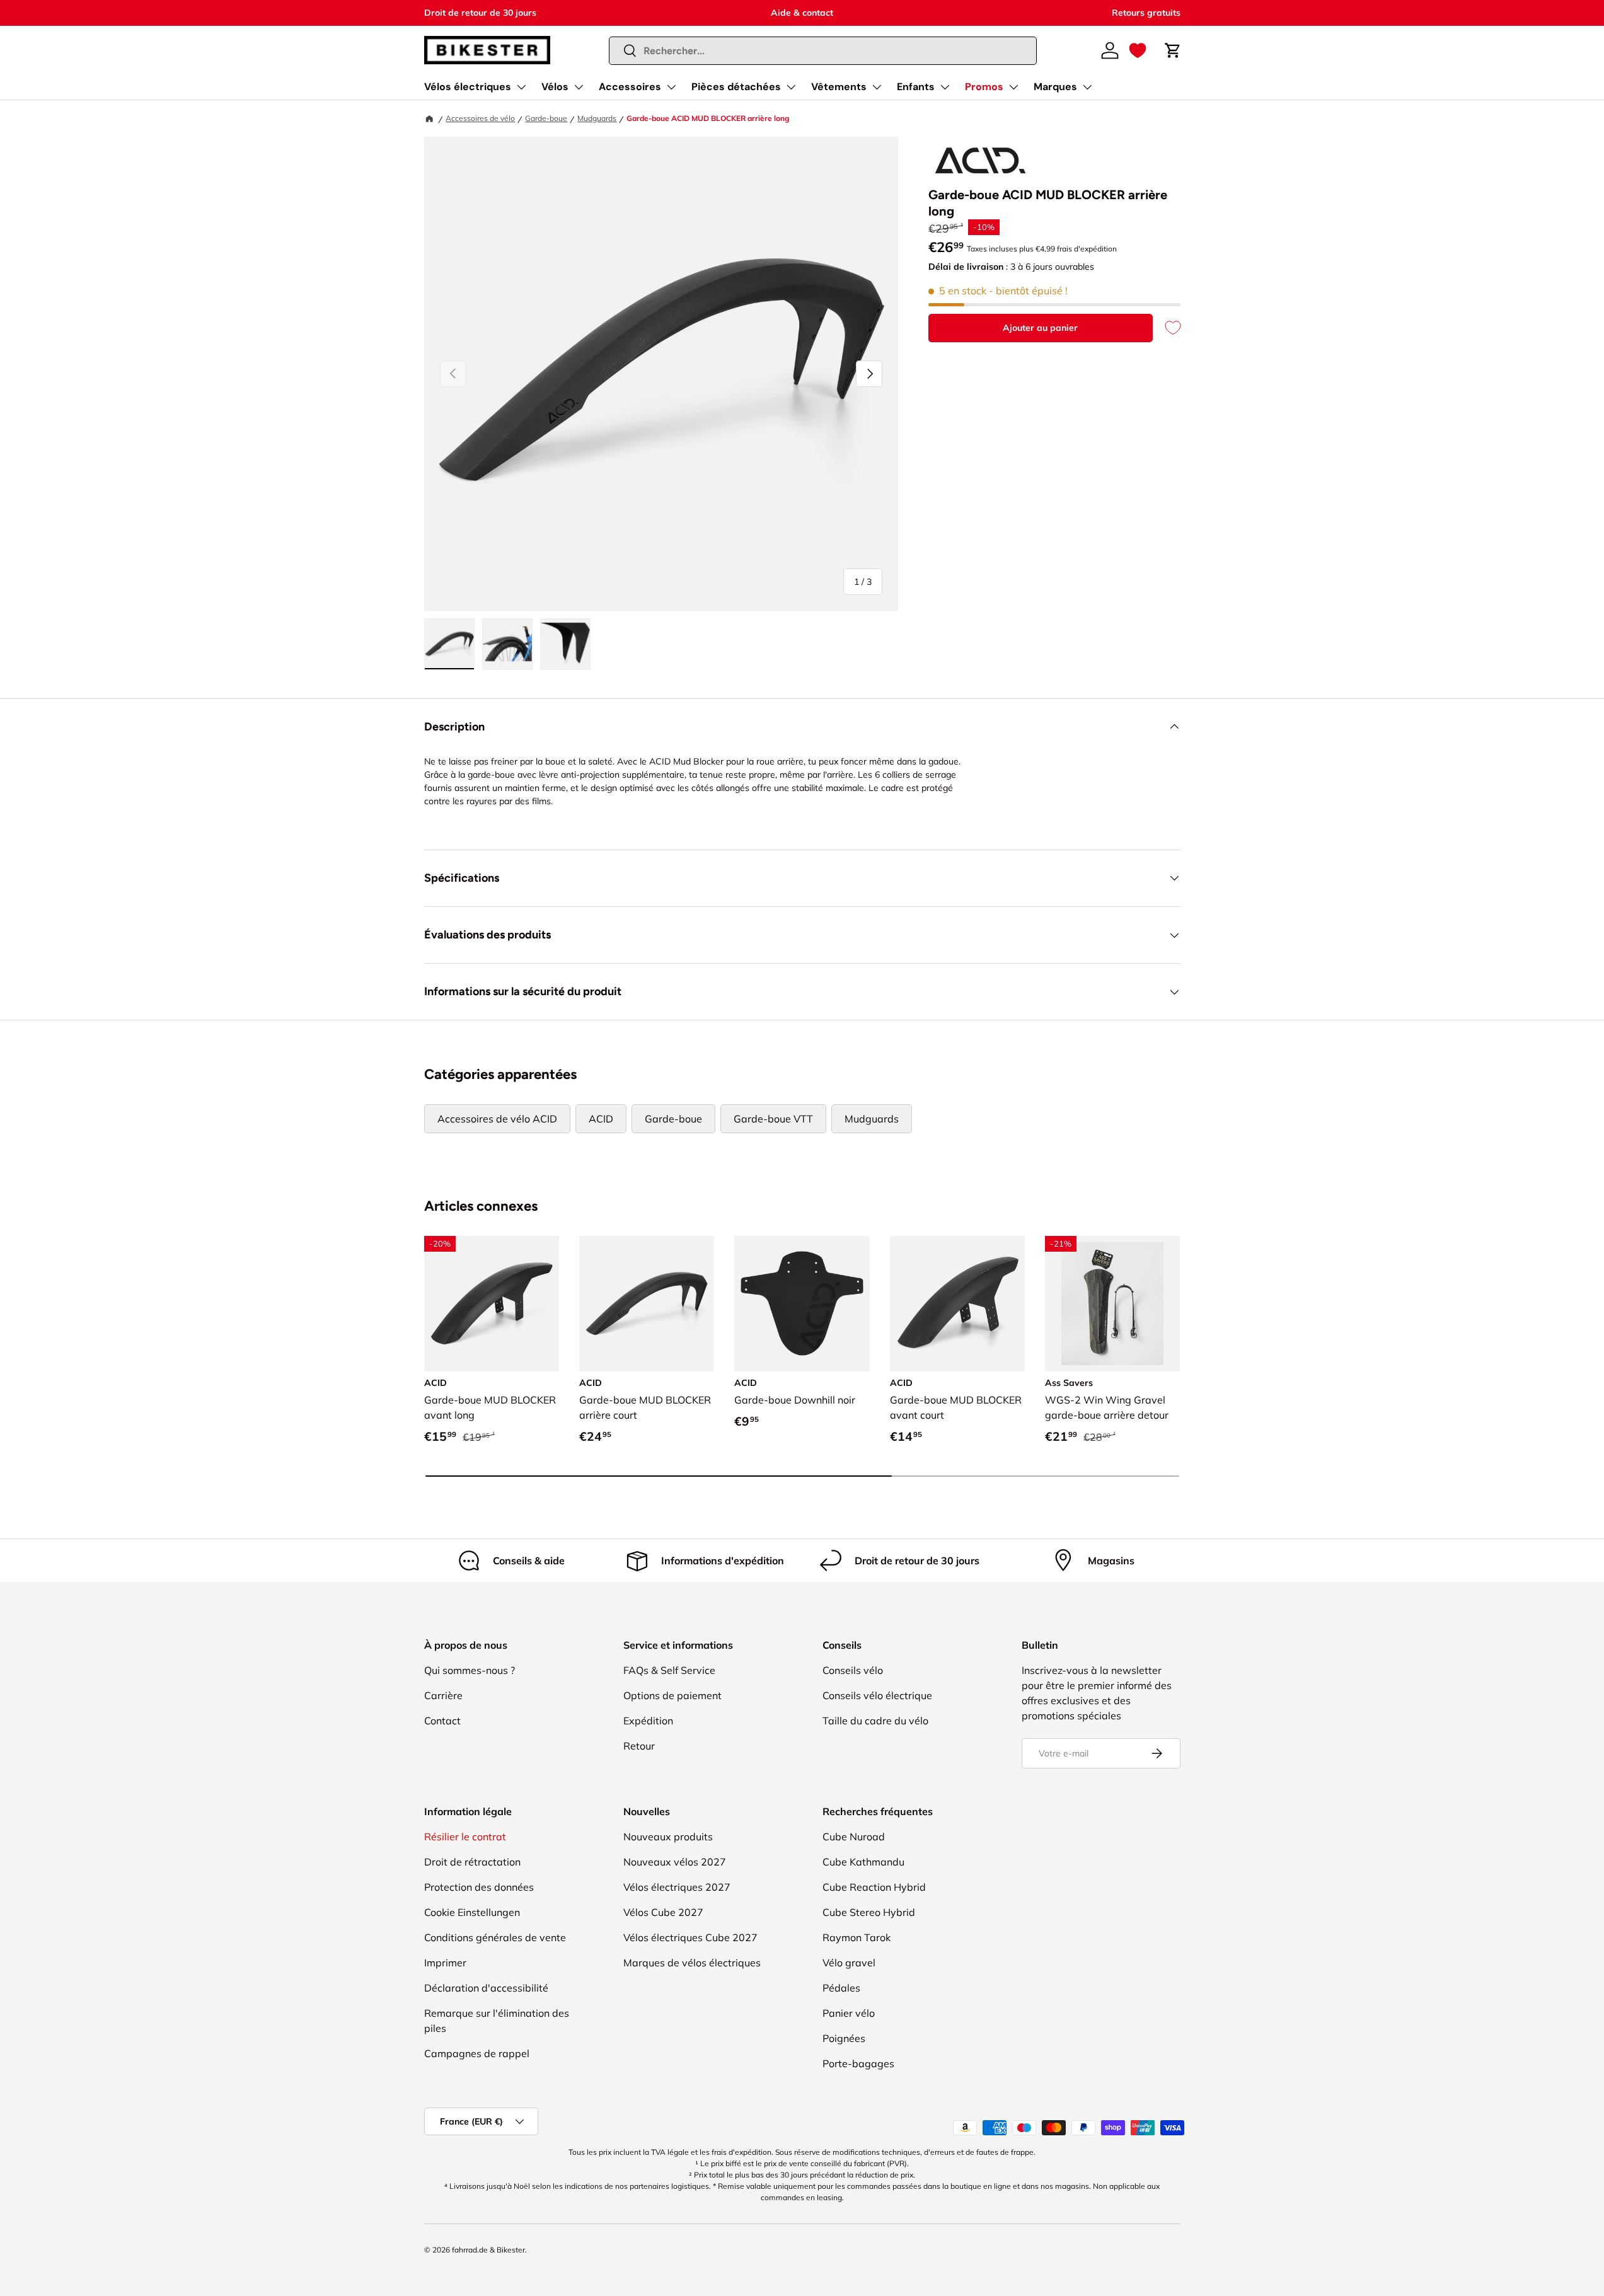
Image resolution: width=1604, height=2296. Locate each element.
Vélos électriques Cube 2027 (690, 1937)
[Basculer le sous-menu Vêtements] (877, 87)
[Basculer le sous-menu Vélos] (579, 87)
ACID (601, 1119)
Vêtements (839, 87)
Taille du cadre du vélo (875, 1721)
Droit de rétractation (472, 1862)
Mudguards (597, 118)
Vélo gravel (849, 1963)
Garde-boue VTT (773, 1119)
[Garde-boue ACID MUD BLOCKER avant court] (957, 1303)
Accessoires (630, 87)
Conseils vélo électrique (877, 1695)
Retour (639, 1746)
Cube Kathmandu (863, 1862)
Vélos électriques (468, 87)
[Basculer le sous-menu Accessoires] (671, 87)
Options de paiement (672, 1695)
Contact (442, 1721)
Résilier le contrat (465, 1837)
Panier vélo (849, 2013)
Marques (1055, 87)
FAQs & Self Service (669, 1670)
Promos (984, 87)
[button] (1138, 50)
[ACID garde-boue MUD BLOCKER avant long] (492, 1303)
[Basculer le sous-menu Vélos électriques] (521, 87)
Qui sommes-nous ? (470, 1670)
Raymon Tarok (857, 1937)
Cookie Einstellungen (472, 1912)
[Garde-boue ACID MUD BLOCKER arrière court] (647, 1303)
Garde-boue (546, 118)
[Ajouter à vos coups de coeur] (1167, 328)
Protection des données (479, 1887)
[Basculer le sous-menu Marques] (1087, 87)
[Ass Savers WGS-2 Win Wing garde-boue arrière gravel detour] (1112, 1303)
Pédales (841, 1988)
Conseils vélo (853, 1670)
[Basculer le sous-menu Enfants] (945, 87)
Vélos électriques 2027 (677, 1887)
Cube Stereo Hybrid (869, 1912)
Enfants (916, 87)
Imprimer (445, 1963)
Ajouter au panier (1040, 328)
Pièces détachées (736, 87)
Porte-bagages (858, 2063)
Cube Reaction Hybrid (874, 1887)
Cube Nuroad (854, 1837)
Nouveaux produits (668, 1837)
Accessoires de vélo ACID (497, 1119)
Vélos (555, 87)
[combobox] (823, 51)
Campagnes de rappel (477, 2053)
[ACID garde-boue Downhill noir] (802, 1303)
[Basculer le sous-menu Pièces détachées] (791, 87)
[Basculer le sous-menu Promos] (1013, 87)
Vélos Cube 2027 (663, 1912)
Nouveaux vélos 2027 (675, 1862)
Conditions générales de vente (495, 1937)
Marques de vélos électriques (692, 1963)
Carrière (443, 1695)
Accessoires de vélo (480, 118)
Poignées (844, 2038)
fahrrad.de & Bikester (488, 2250)
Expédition (648, 1721)
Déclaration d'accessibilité (486, 1988)
